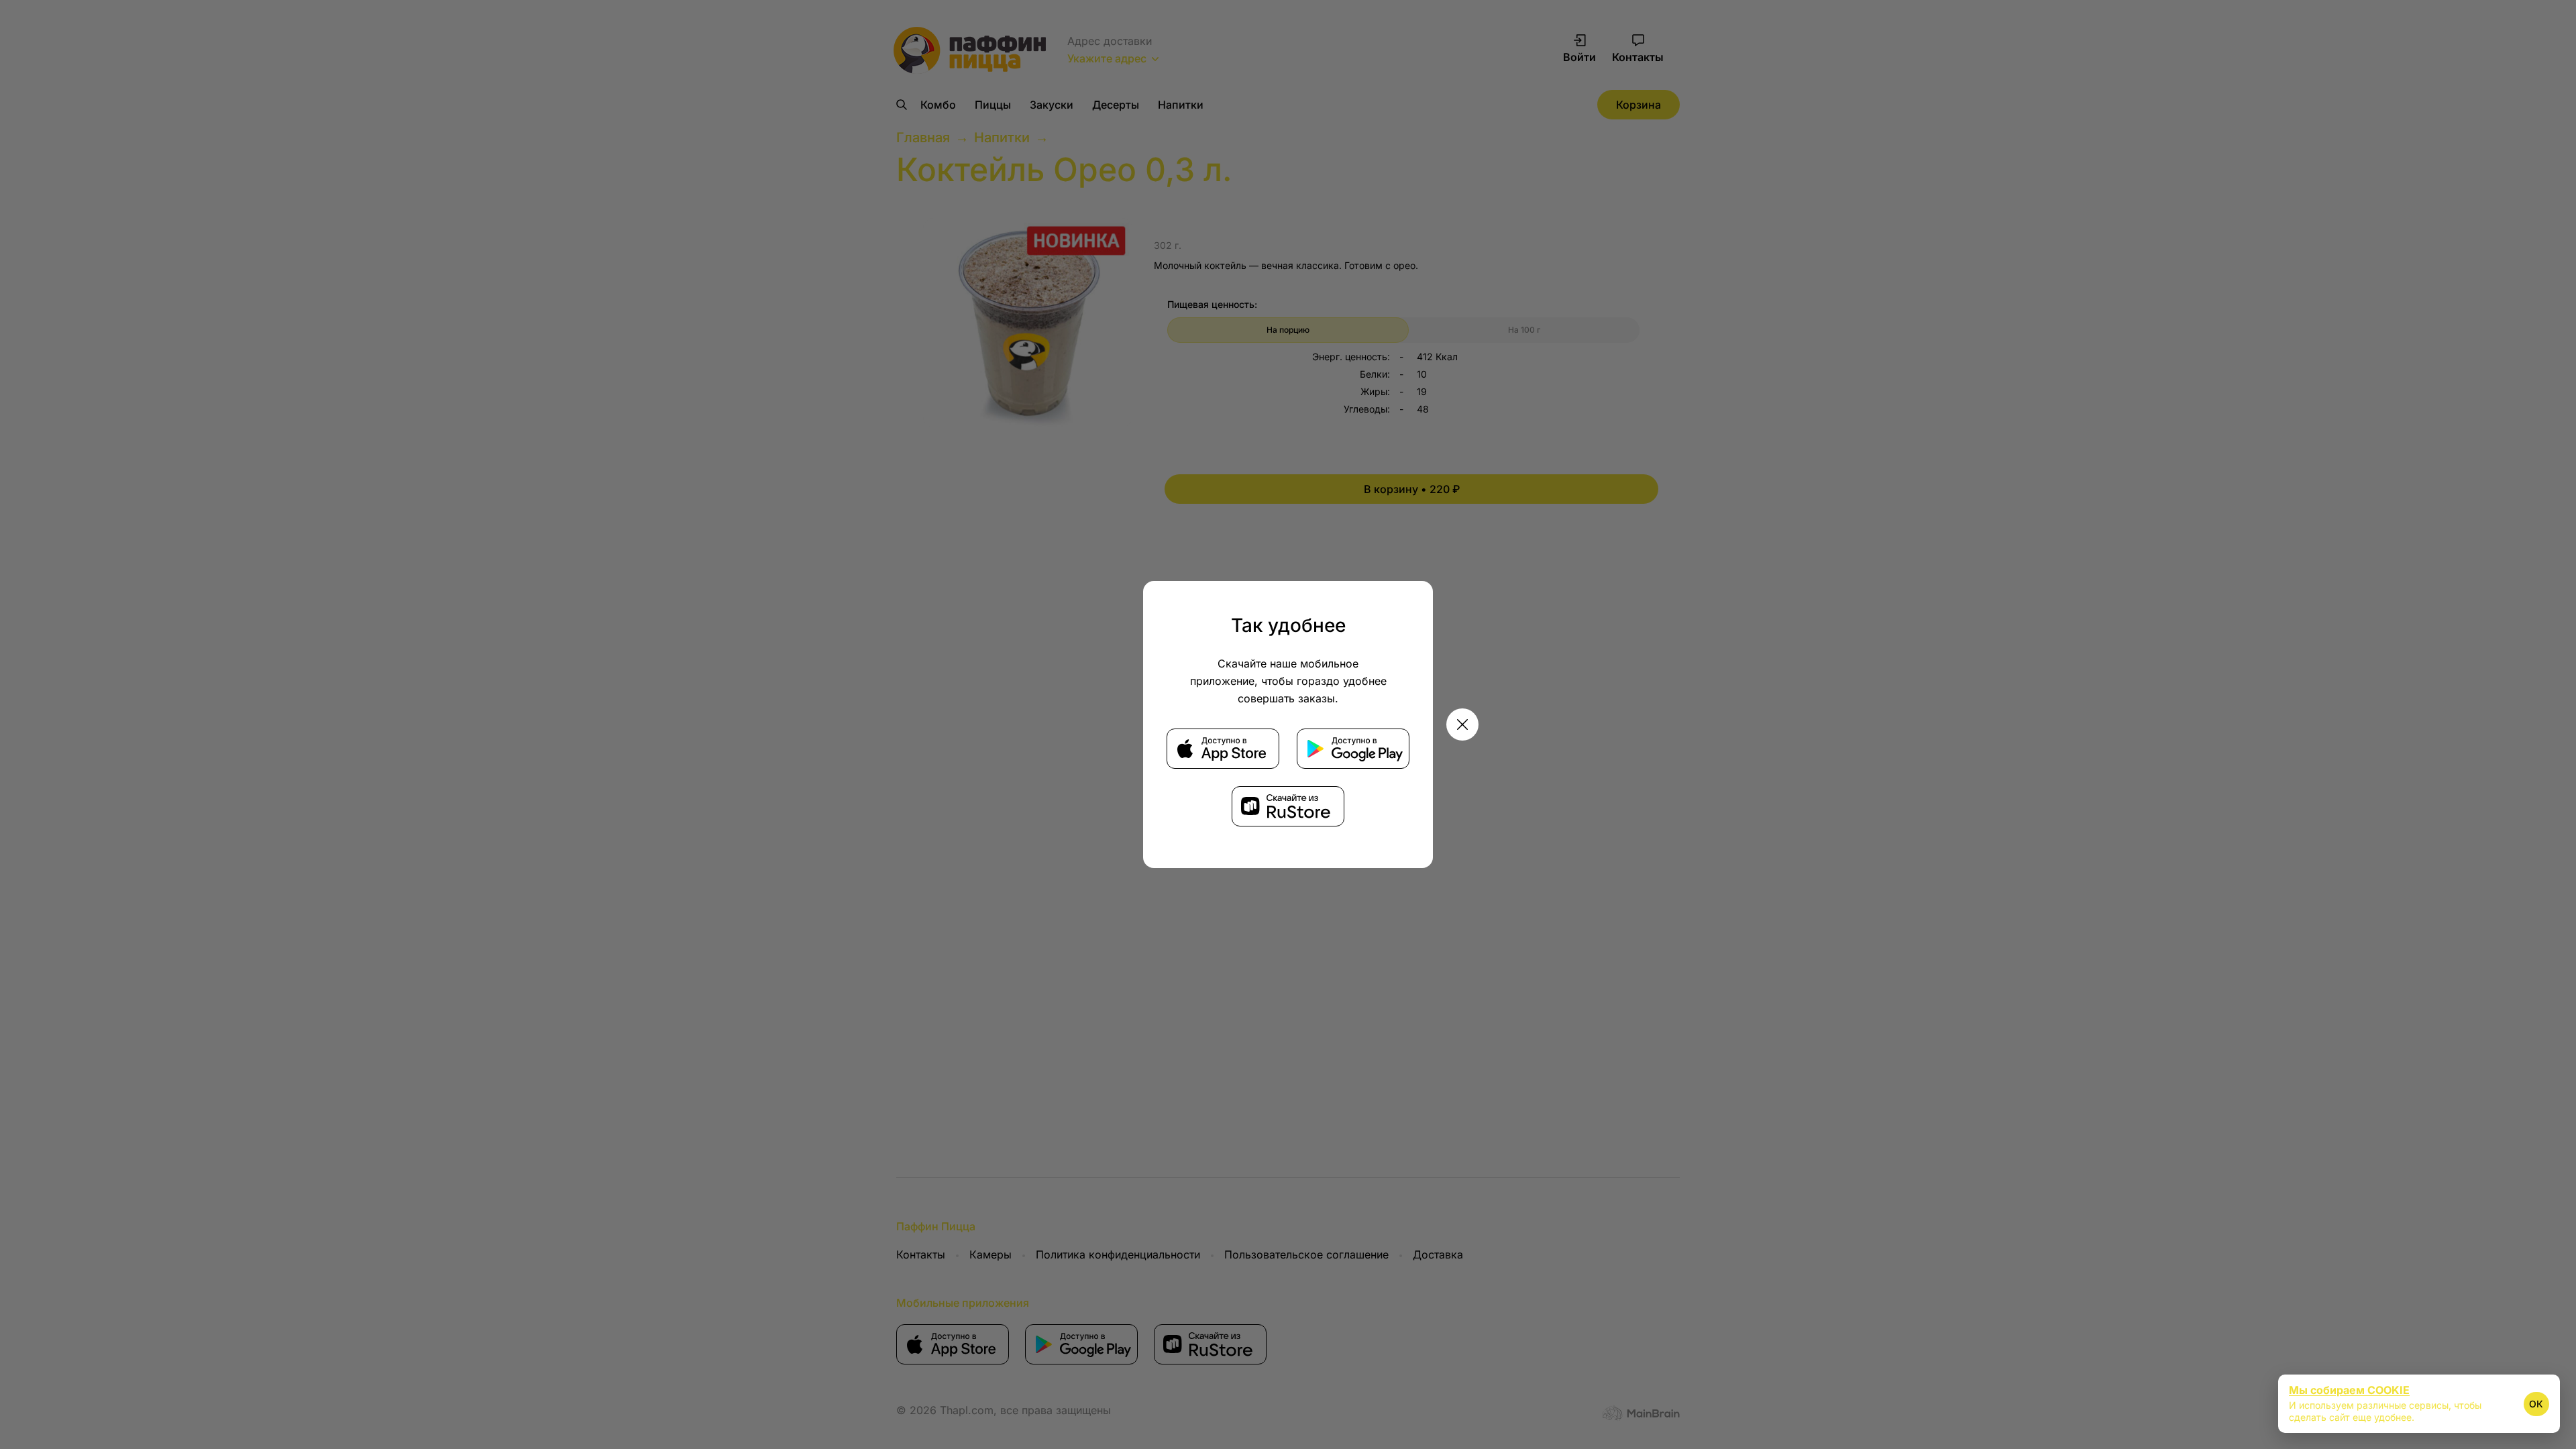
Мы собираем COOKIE (2349, 1390)
